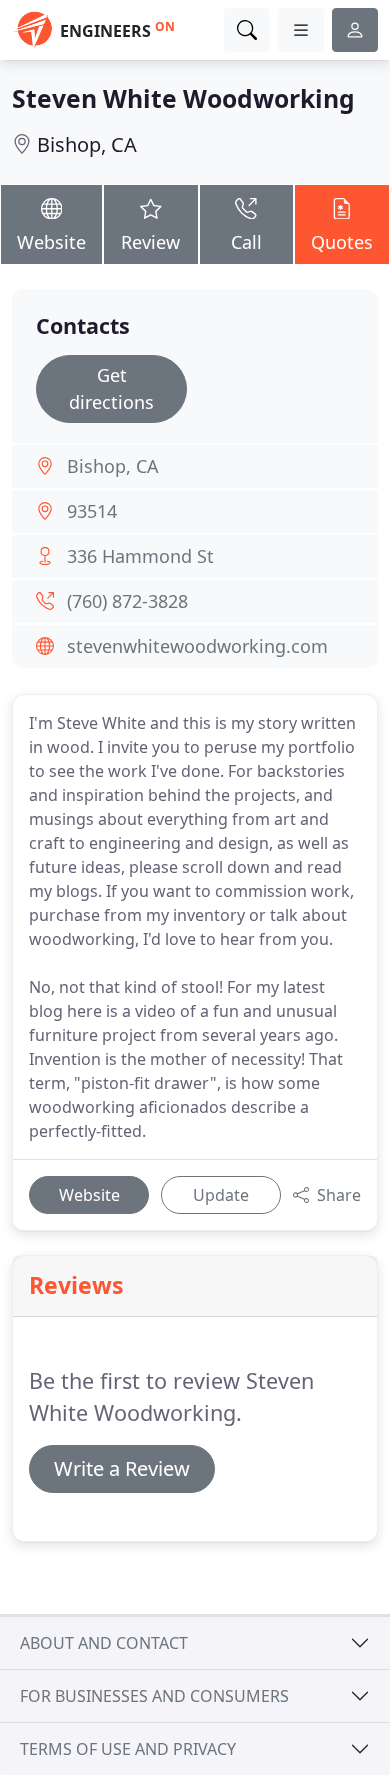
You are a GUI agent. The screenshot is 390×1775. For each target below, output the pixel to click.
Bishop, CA (87, 144)
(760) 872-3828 (127, 601)
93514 (92, 511)
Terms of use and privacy (128, 1749)
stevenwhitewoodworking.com (197, 646)
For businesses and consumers (154, 1696)
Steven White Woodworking (183, 98)
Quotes (342, 242)
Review (150, 242)
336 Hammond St (140, 556)
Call (246, 242)
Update (221, 1195)
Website (51, 242)
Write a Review (122, 1468)
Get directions (111, 388)
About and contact (104, 1643)
